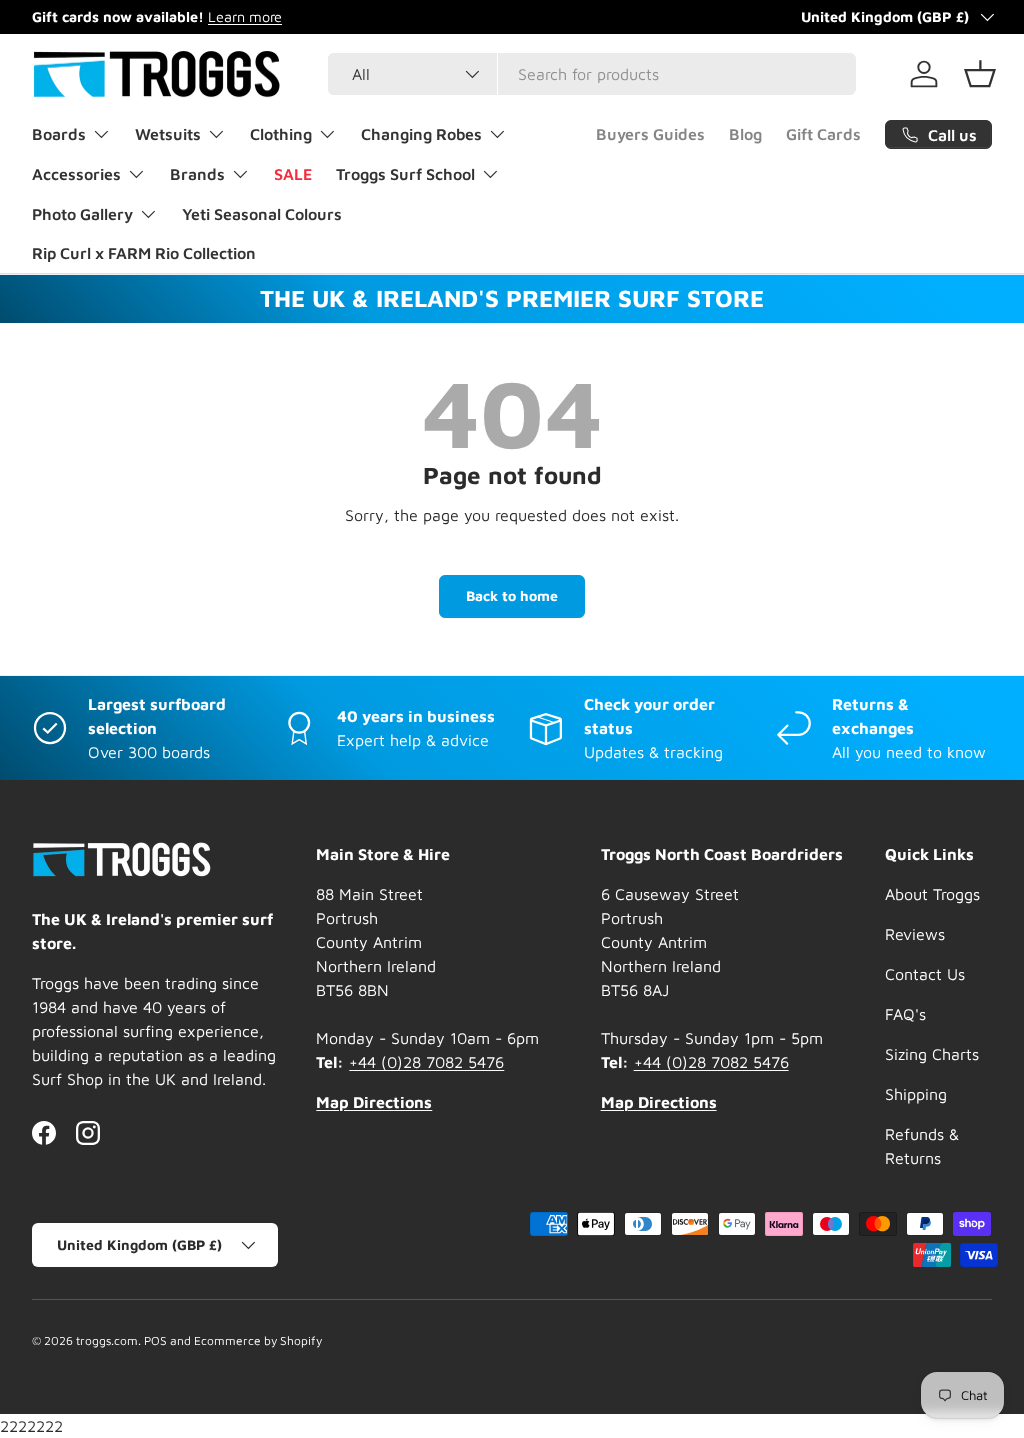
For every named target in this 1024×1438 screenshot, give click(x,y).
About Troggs (932, 894)
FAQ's (905, 1014)
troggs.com (107, 1340)
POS (155, 1340)
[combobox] (592, 74)
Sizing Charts (932, 1054)
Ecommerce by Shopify (258, 1340)
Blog (745, 134)
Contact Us (925, 974)
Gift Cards (823, 134)
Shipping (916, 1094)
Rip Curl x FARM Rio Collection (144, 253)
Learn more (245, 16)
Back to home (512, 595)
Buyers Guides (650, 134)
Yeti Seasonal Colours (262, 214)
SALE (293, 174)
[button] (980, 74)
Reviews (915, 934)
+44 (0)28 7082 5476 (426, 1062)
